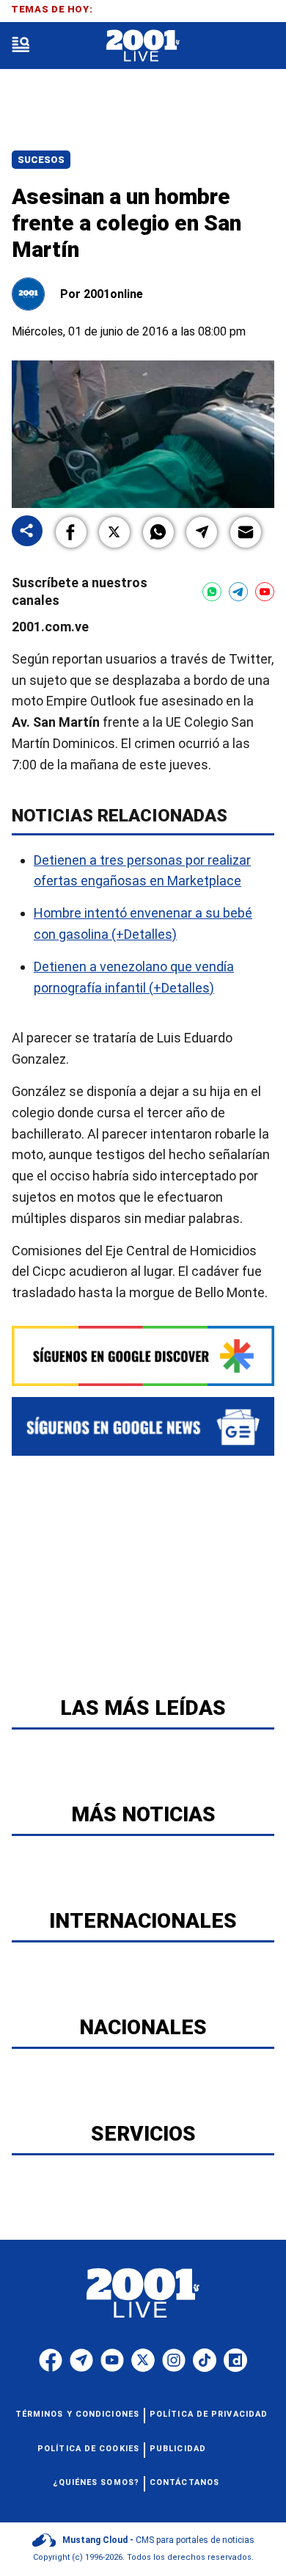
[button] (71, 532)
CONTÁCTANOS (184, 2482)
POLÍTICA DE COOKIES (88, 2449)
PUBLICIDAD (178, 2449)
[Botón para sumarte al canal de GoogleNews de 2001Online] (143, 1426)
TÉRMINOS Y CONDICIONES (77, 2414)
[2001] (143, 46)
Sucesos (41, 160)
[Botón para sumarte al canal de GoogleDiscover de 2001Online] (143, 1356)
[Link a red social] (51, 2360)
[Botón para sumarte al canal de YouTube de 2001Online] (265, 592)
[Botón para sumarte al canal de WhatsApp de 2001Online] (212, 592)
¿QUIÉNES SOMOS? (96, 2482)
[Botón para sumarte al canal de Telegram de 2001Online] (238, 592)
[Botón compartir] (27, 532)
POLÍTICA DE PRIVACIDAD (209, 2414)
